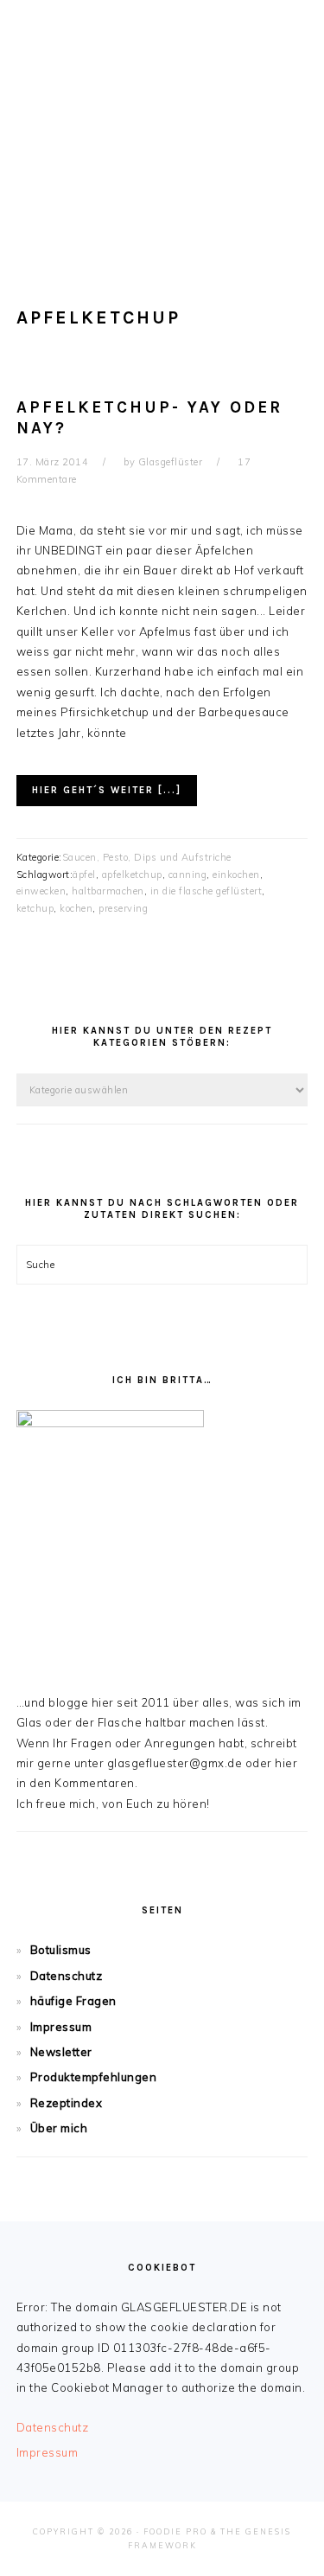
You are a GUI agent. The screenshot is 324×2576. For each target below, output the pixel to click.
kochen (76, 908)
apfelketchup (132, 875)
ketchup (35, 908)
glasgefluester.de (162, 120)
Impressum (61, 2027)
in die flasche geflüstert (206, 891)
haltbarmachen (108, 891)
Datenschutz (67, 1976)
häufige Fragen (73, 2001)
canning (188, 875)
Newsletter (61, 2052)
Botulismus (61, 1950)
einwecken (41, 891)
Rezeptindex (67, 2103)
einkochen (236, 875)
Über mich (59, 2128)
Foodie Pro (175, 2531)
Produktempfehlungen (94, 2077)
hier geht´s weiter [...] (107, 790)
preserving (123, 908)
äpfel (84, 875)
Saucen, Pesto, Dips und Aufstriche (147, 857)
